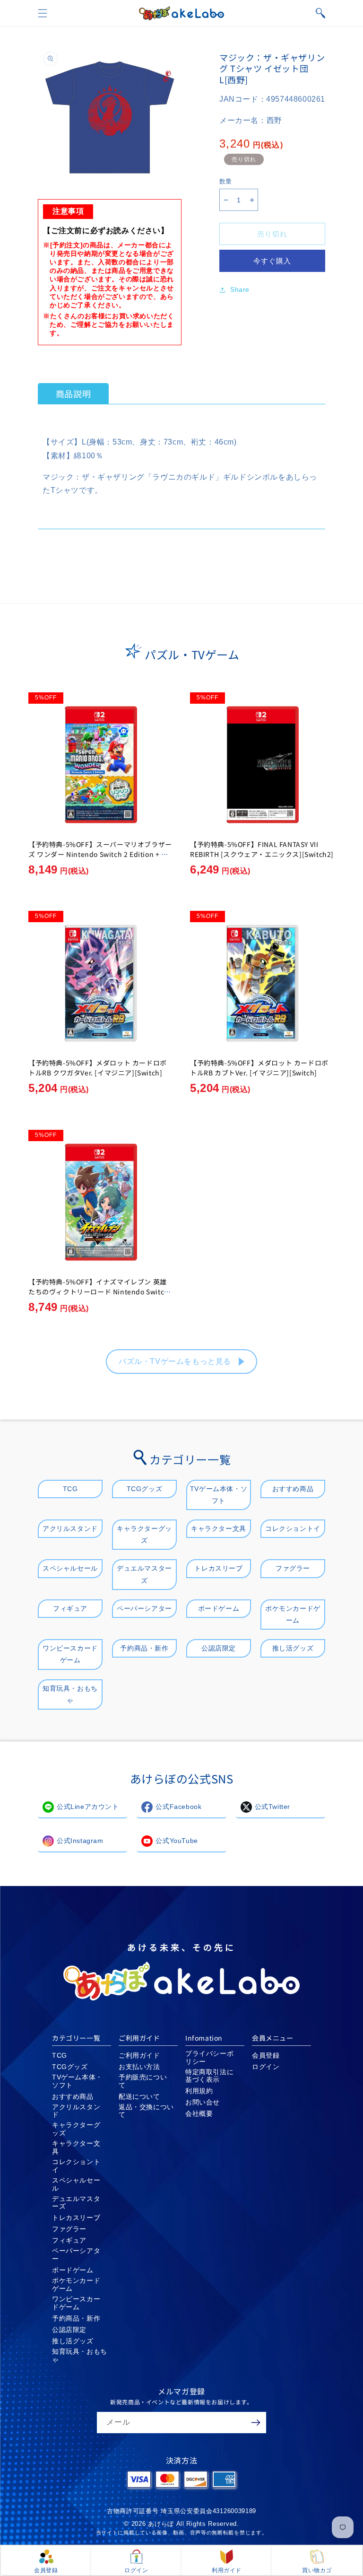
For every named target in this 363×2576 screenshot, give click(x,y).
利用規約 (199, 2091)
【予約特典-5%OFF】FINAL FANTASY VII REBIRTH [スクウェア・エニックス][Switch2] (262, 849)
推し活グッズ (293, 1648)
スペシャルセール (70, 1568)
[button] (43, 13)
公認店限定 (219, 1648)
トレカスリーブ (218, 1568)
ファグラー (293, 1568)
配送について (139, 2096)
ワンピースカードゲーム (70, 1654)
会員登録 (266, 2055)
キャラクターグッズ (144, 1534)
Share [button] (240, 289)
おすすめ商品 (293, 1489)
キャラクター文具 (219, 1528)
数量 (226, 181)
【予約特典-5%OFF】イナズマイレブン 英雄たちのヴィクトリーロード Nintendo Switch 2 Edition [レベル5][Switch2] (99, 1292)
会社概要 (199, 2113)
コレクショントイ (293, 1528)
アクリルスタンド (70, 1528)
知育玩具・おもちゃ (70, 1694)
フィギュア (70, 1608)
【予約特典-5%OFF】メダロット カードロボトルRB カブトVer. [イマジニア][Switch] (259, 1068)
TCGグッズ (145, 1489)
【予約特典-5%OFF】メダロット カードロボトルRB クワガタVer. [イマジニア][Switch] (98, 1068)
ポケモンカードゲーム (293, 1614)
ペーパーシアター (144, 1608)
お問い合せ (203, 2102)
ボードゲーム (219, 1608)
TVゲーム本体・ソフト (219, 1495)
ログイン (266, 2067)
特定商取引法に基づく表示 (209, 2076)
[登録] (256, 2423)
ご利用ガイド (139, 2055)
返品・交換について (146, 2111)
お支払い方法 (139, 2067)
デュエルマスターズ (144, 1574)
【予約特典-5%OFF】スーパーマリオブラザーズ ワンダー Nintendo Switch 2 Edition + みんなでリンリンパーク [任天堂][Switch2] (100, 854)
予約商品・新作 (144, 1648)
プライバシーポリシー (209, 2057)
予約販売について (143, 2081)
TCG (70, 1489)
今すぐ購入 (272, 261)
